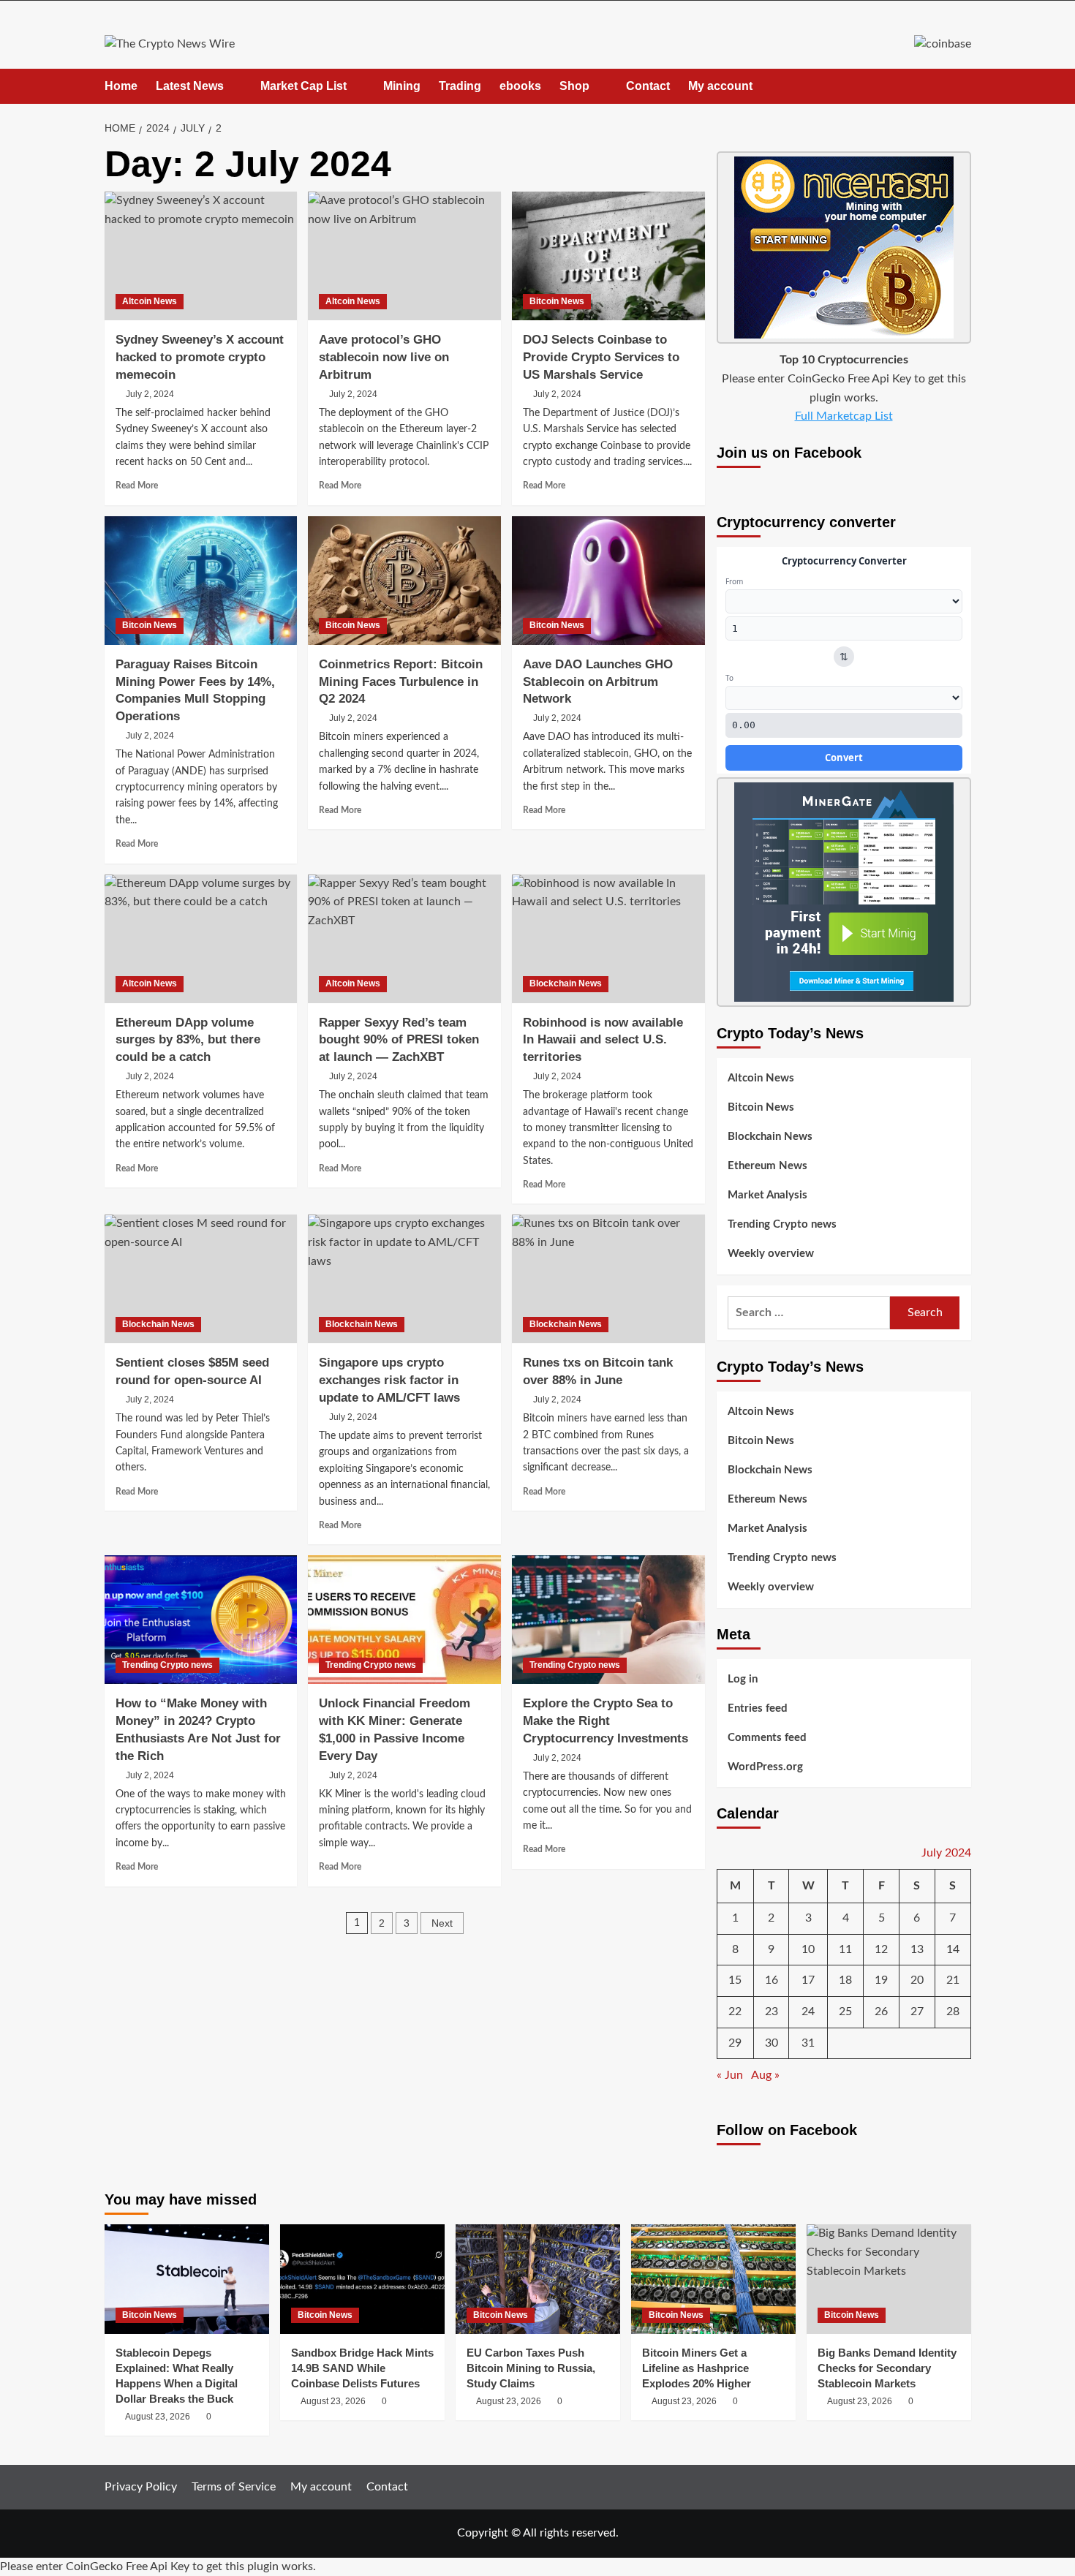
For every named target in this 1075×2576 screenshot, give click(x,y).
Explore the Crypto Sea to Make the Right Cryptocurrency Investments (606, 1721)
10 (808, 1949)
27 (917, 2012)
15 (735, 1980)
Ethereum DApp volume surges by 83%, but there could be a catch (188, 1040)
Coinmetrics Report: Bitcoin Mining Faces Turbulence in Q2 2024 (401, 682)
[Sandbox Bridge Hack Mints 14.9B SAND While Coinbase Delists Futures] (362, 2279)
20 (917, 1980)
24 (808, 2012)
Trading (460, 86)
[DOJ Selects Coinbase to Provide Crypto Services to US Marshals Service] (608, 256)
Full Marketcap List (844, 416)
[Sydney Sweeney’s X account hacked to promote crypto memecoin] (201, 256)
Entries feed (758, 1708)
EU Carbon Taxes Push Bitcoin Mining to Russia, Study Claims (531, 2368)
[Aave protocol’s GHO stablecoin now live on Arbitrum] (404, 256)
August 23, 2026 (158, 2417)
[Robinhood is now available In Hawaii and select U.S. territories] (608, 939)
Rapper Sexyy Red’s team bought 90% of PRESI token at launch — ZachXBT (399, 1040)
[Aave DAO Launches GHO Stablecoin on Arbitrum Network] (608, 581)
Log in (743, 1679)
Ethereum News (767, 1166)
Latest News (190, 86)
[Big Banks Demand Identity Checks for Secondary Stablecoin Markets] (889, 2279)
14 (953, 1949)
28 (953, 2012)
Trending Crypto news (167, 1665)
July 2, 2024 (150, 394)
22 (735, 2012)
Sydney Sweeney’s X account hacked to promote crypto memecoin (200, 357)
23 (772, 2012)
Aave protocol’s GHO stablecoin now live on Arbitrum (384, 357)
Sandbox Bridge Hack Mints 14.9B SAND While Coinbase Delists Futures (362, 2368)
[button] (962, 86)
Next (442, 1923)
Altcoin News (150, 301)
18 (845, 1980)
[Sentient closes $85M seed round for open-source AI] (201, 1279)
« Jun (730, 2075)
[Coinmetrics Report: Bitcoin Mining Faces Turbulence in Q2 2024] (404, 581)
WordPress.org (765, 1767)
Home (121, 86)
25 (845, 2012)
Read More (137, 486)
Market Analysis (767, 1195)
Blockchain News (566, 983)
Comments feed (767, 1738)
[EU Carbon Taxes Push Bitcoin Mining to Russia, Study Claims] (538, 2279)
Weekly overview (771, 1254)
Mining (402, 86)
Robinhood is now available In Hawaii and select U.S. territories (603, 1040)
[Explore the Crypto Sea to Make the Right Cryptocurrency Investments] (608, 1620)
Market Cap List (303, 86)
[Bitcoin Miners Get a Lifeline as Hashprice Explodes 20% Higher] (713, 2279)
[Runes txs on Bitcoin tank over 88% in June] (608, 1279)
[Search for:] (809, 1313)
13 (917, 1949)
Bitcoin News (557, 301)
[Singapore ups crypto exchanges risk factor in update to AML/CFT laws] (404, 1279)
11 (845, 1949)
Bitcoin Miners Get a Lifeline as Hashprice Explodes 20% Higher (697, 2368)
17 (808, 1980)
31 (808, 2043)
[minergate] (844, 891)
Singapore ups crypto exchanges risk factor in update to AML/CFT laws (389, 1380)
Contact (648, 86)
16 (772, 1980)
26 (881, 2012)
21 (953, 1980)
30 (772, 2043)
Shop (574, 86)
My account (720, 86)
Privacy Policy (141, 2487)
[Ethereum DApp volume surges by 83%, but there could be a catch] (201, 939)
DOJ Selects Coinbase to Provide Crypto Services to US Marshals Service (601, 357)
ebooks (520, 86)
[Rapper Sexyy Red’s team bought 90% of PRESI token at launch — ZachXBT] (404, 939)
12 (881, 1949)
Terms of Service (234, 2487)
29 (735, 2043)
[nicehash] (844, 247)
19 (881, 1980)
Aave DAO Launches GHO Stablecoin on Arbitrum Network (598, 682)
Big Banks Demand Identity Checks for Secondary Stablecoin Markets (887, 2368)
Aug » (765, 2075)
